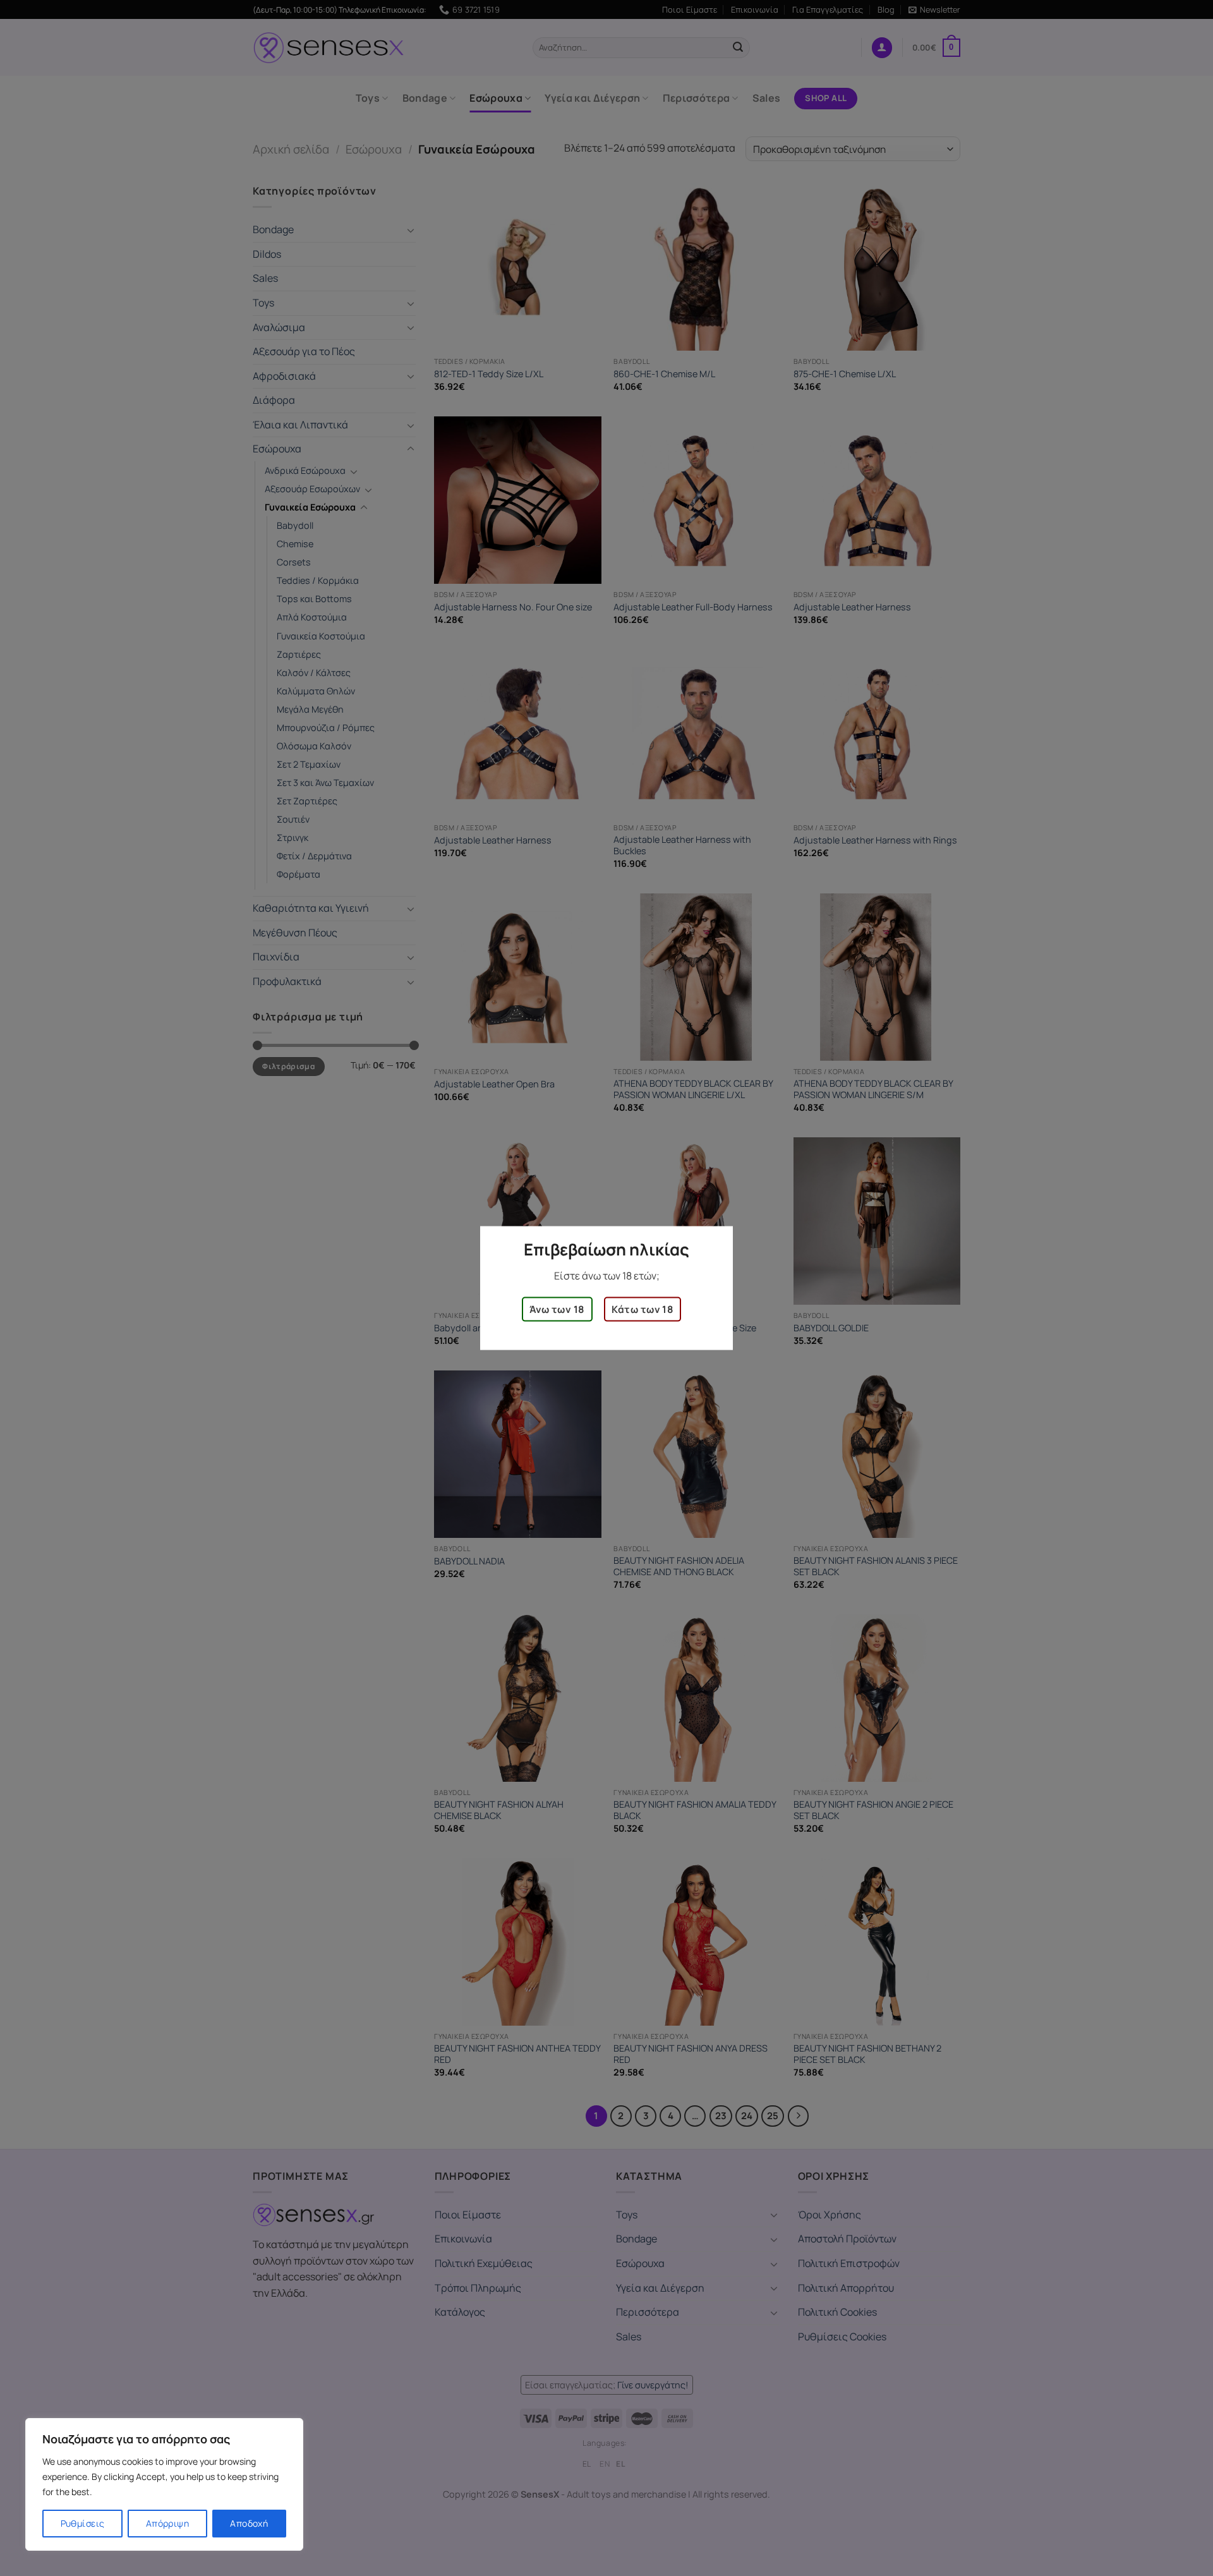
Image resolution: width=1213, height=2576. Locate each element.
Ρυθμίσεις (83, 2523)
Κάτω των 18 (643, 1309)
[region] (164, 2484)
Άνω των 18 (557, 1309)
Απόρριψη (167, 2523)
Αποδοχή (249, 2523)
